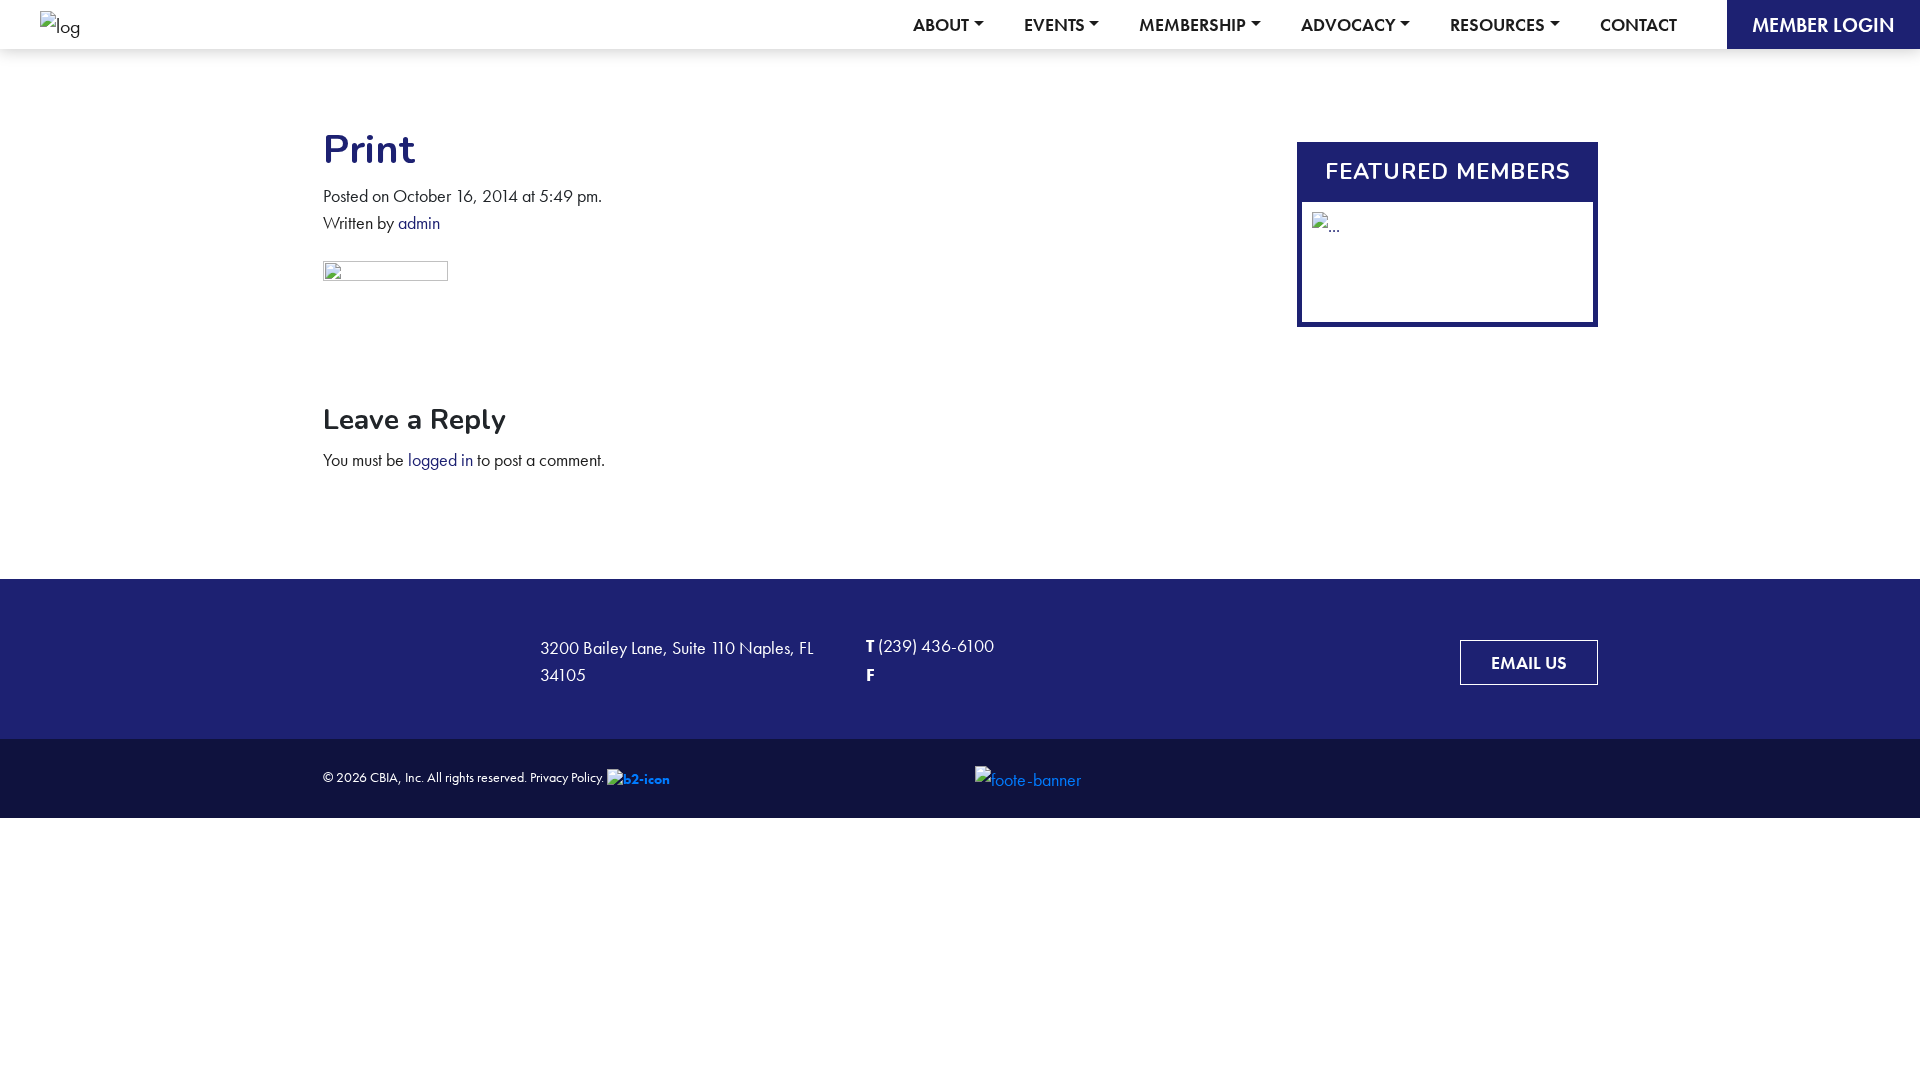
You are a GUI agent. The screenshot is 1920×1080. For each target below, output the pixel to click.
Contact (1638, 24)
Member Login (1823, 25)
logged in (440, 459)
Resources (1497, 24)
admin (419, 222)
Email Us (1529, 662)
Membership (1192, 24)
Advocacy (1348, 24)
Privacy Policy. (567, 777)
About (941, 24)
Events (1054, 24)
